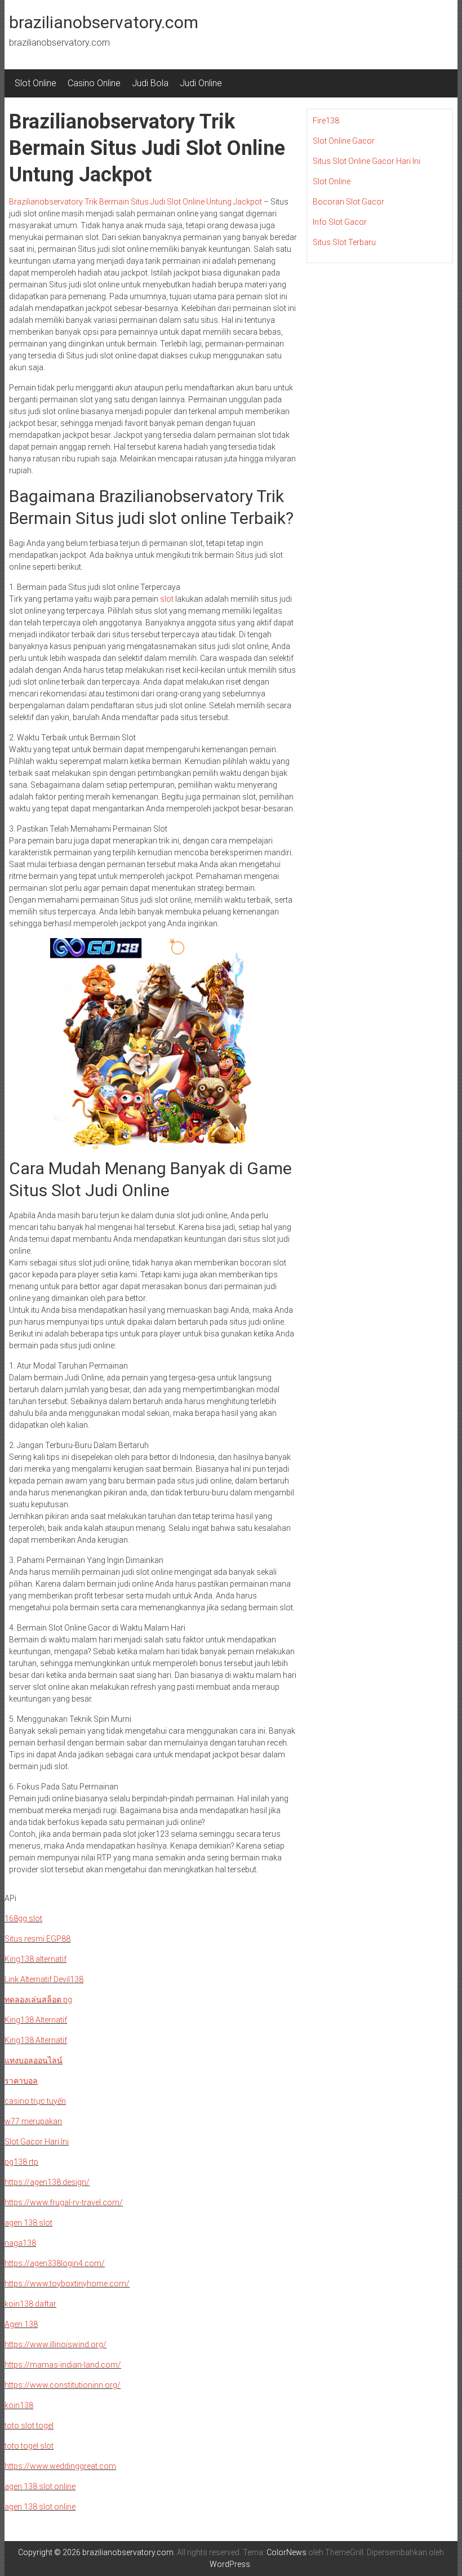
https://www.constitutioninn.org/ (63, 2385)
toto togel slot (29, 2446)
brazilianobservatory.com (104, 22)
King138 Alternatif (36, 2020)
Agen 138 (21, 2324)
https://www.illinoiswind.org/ (55, 2344)
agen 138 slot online (40, 2486)
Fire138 (326, 121)
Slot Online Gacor (344, 141)
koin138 (19, 2405)
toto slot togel (29, 2426)
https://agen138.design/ (47, 2182)
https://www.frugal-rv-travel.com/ (64, 2202)
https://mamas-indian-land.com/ (63, 2365)
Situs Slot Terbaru (344, 242)
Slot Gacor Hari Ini (37, 2142)
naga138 (20, 2243)
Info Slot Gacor (340, 222)
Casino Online (94, 83)
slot (167, 599)
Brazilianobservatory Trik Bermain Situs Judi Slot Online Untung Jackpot (136, 202)
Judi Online (201, 83)
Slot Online (35, 83)
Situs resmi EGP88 (37, 1939)
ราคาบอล (21, 2081)
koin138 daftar (30, 2304)
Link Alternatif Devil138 (44, 1979)
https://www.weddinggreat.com (60, 2466)
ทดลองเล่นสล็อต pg (38, 2000)
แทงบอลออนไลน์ (34, 2060)
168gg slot (23, 1918)
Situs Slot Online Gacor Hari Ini (367, 161)
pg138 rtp (21, 2162)
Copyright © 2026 (50, 2552)
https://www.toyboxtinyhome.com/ (67, 2284)
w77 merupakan (33, 2121)
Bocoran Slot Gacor (348, 202)
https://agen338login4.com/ (55, 2263)
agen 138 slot (28, 2223)
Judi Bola (150, 83)
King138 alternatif (35, 1959)
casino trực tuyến (35, 2101)
